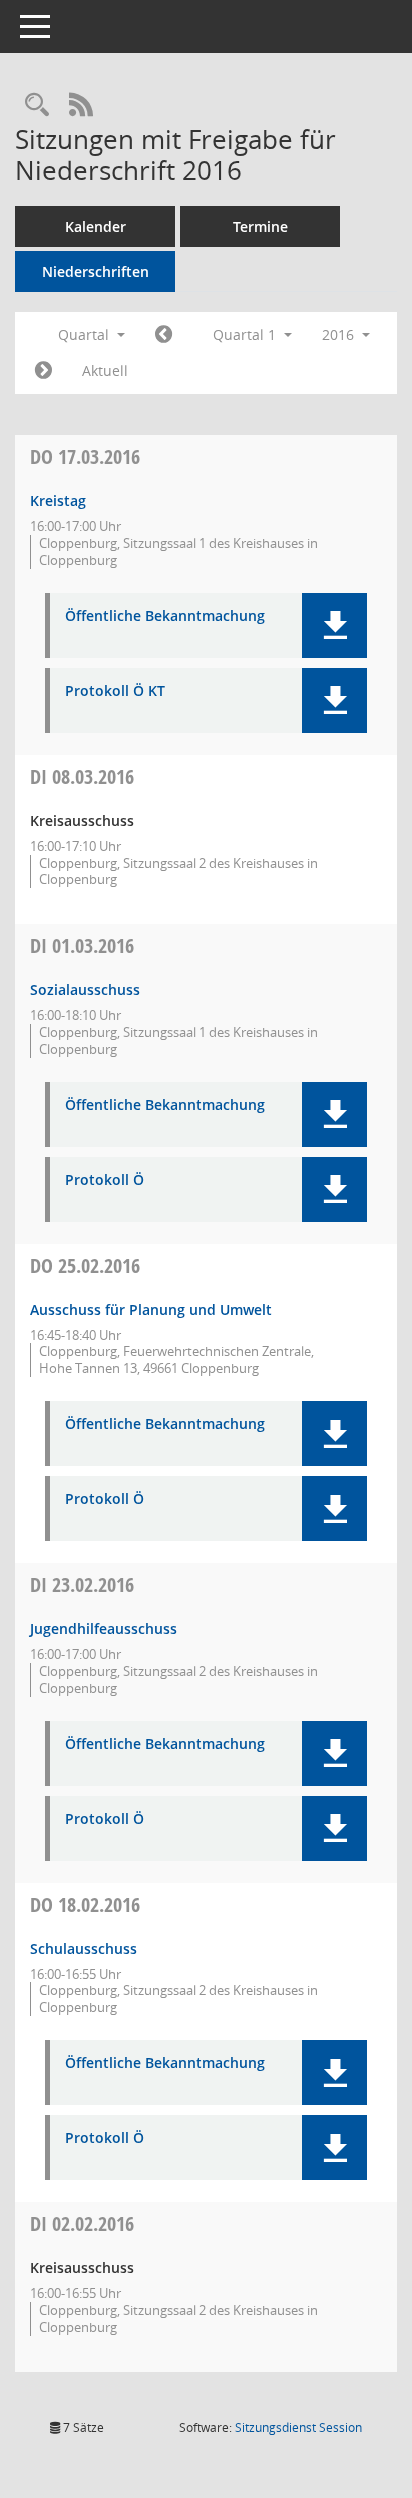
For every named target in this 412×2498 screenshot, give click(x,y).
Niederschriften (95, 271)
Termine (260, 226)
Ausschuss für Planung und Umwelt (151, 1309)
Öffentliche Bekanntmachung (165, 616)
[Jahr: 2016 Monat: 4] (43, 371)
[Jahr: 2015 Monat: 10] (163, 335)
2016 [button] (340, 334)
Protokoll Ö (104, 1180)
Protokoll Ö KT (115, 691)
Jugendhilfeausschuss (103, 1628)
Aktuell (105, 370)
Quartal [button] (85, 334)
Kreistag (58, 500)
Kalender (95, 226)
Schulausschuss (83, 1948)
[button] (334, 625)
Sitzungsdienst (298, 2427)
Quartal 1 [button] (246, 334)
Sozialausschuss (85, 989)
